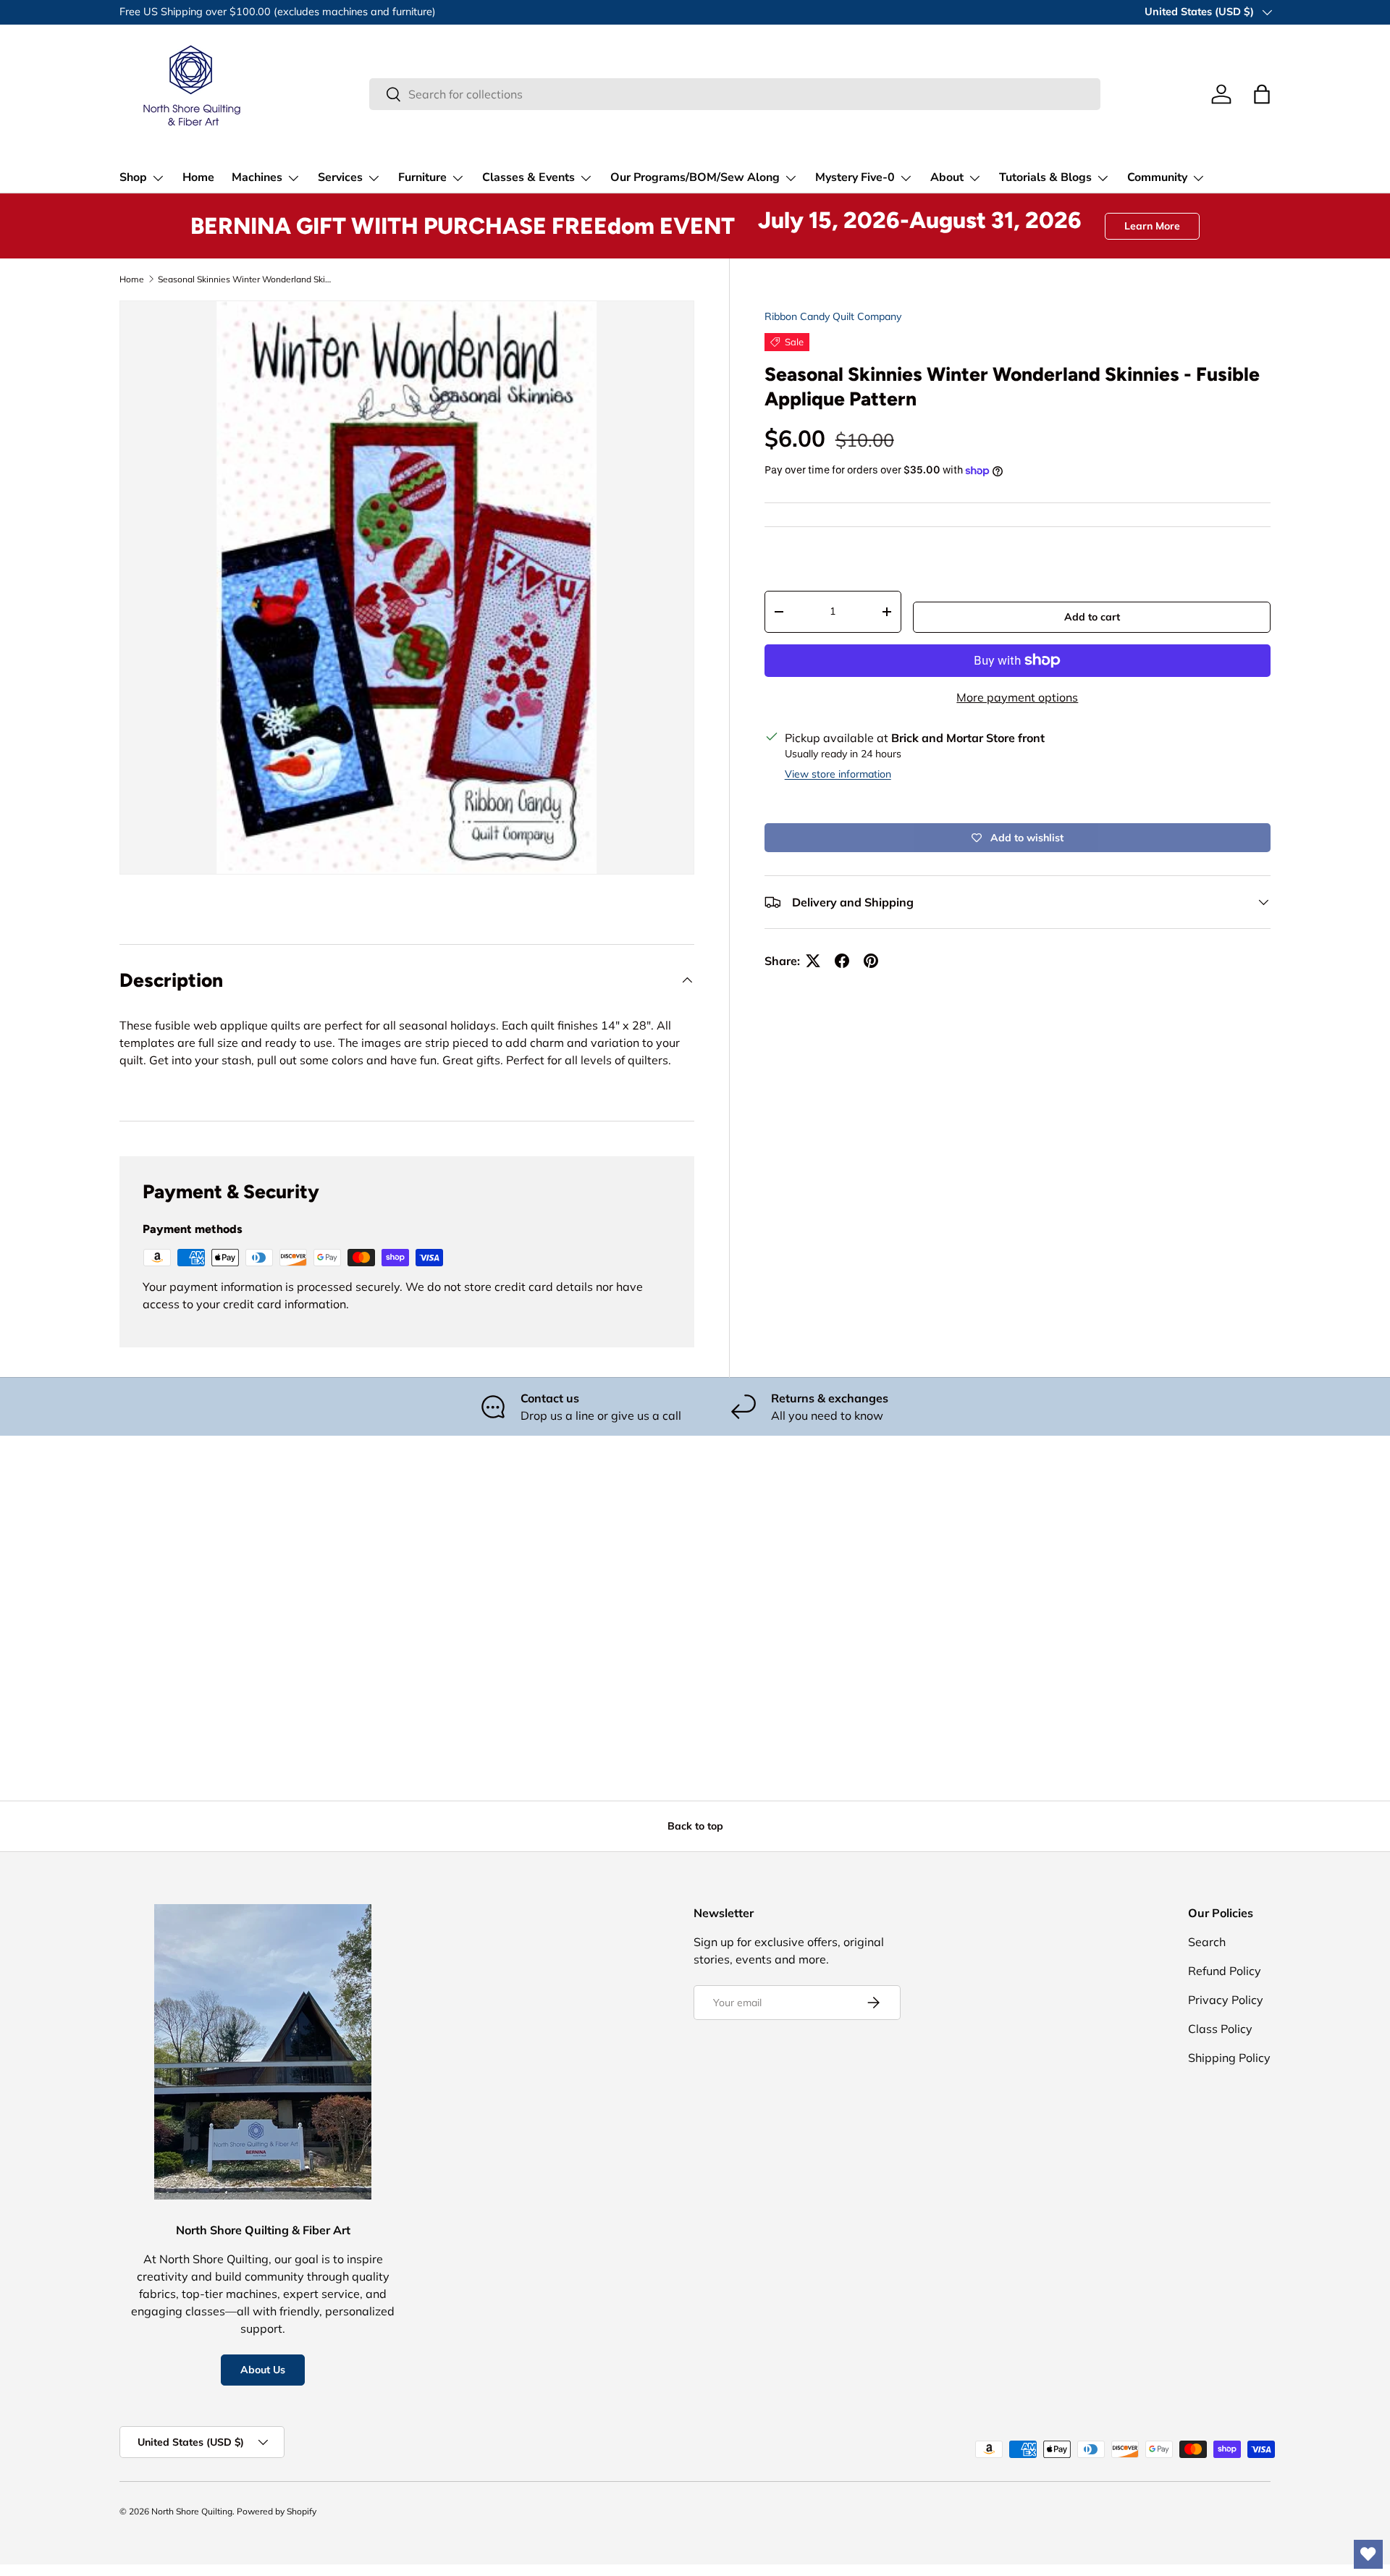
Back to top (695, 1826)
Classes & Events (528, 177)
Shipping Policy (1229, 2058)
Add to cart (1092, 617)
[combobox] (735, 94)
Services (340, 177)
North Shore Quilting (192, 2511)
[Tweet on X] (813, 961)
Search (1207, 1942)
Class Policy (1220, 2029)
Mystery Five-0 (855, 177)
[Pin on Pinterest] (871, 961)
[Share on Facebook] (842, 961)
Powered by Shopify (277, 2511)
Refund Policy (1225, 1971)
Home (198, 177)
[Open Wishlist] (1368, 2554)
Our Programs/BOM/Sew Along (695, 177)
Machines (257, 177)
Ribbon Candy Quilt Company (833, 316)
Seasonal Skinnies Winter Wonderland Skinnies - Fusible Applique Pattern (245, 279)
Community (1157, 177)
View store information (838, 774)
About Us (263, 2370)
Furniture (422, 177)
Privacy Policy (1226, 2000)
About (947, 177)
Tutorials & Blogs (1045, 177)
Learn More (1152, 226)
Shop (133, 177)
